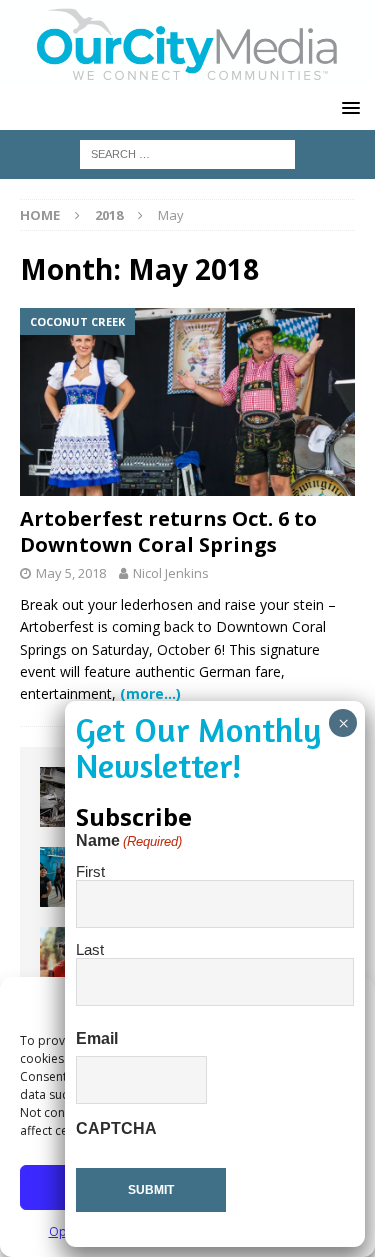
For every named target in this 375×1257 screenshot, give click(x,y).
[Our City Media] (187, 74)
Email (97, 1038)
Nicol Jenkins (171, 573)
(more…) (150, 693)
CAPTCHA (116, 1128)
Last (90, 949)
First (90, 871)
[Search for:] (187, 152)
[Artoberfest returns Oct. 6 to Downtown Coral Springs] (187, 402)
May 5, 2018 (71, 573)
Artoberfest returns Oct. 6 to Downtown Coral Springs (168, 531)
